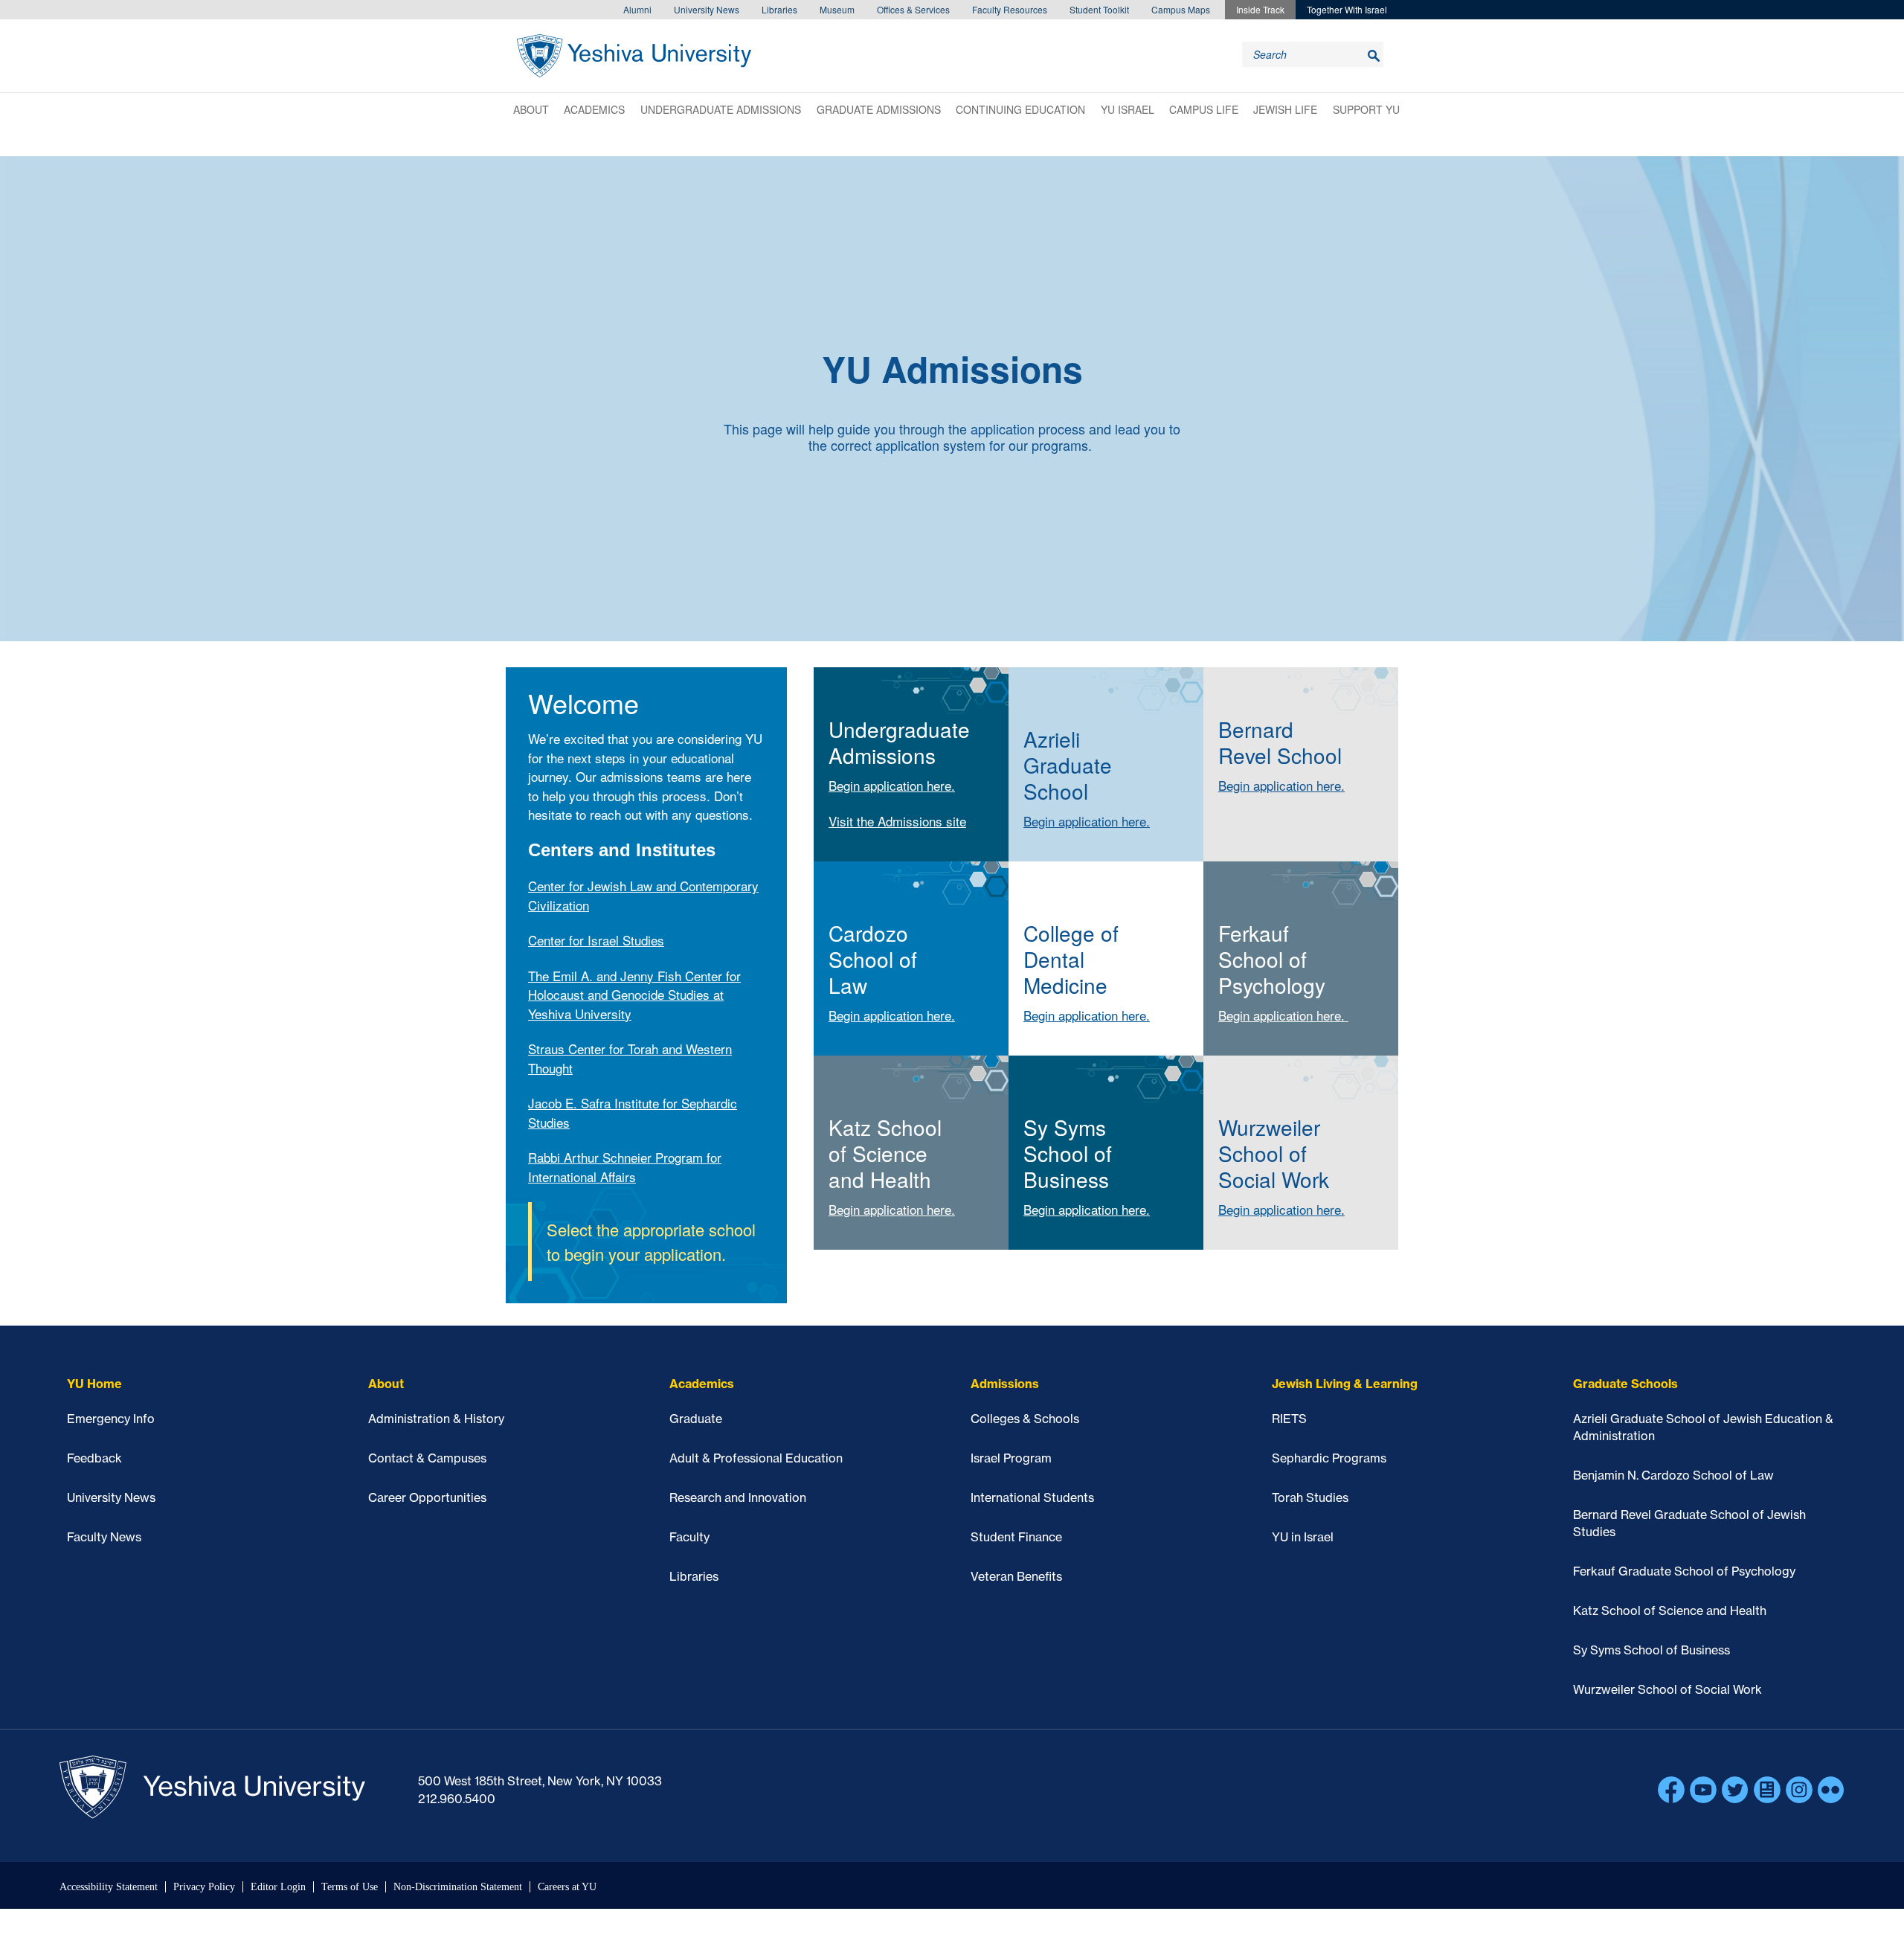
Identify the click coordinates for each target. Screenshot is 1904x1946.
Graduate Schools (1625, 1384)
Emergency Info (111, 1419)
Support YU (1366, 109)
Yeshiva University (634, 56)
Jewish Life (1285, 109)
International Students (1032, 1497)
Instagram (1799, 1790)
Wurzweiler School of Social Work (1667, 1689)
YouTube (1703, 1790)
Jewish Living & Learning (1345, 1384)
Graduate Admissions (879, 109)
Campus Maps (1181, 9)
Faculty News (104, 1537)
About (531, 109)
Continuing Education (1020, 109)
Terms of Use (350, 1887)
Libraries (779, 9)
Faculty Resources (1010, 9)
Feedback (94, 1458)
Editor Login (278, 1887)
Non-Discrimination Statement (458, 1887)
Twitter (1735, 1790)
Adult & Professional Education (756, 1458)
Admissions (1005, 1384)
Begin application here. (892, 785)
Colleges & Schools (1025, 1419)
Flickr (1831, 1790)
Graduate (696, 1419)
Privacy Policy (204, 1887)
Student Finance (1016, 1537)
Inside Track (1260, 9)
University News (707, 9)
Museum (837, 9)
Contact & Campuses (427, 1458)
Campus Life (1204, 109)
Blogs (1767, 1790)
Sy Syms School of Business (1651, 1650)
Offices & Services (913, 9)
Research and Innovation (738, 1497)
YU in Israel (1303, 1537)
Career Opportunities (427, 1497)
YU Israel (1128, 109)
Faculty (689, 1537)
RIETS (1289, 1419)
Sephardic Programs (1329, 1458)
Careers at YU (567, 1887)
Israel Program (1011, 1458)
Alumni (637, 9)
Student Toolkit (1099, 9)
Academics (594, 109)
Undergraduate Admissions (721, 109)
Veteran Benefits (1016, 1576)
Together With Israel (1347, 9)
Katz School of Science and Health (1670, 1611)
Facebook (1671, 1790)
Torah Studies (1310, 1497)
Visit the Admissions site (897, 821)
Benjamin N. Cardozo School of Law (1673, 1475)
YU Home (94, 1384)
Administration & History (436, 1419)
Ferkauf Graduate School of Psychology (1684, 1571)
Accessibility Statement (109, 1887)
